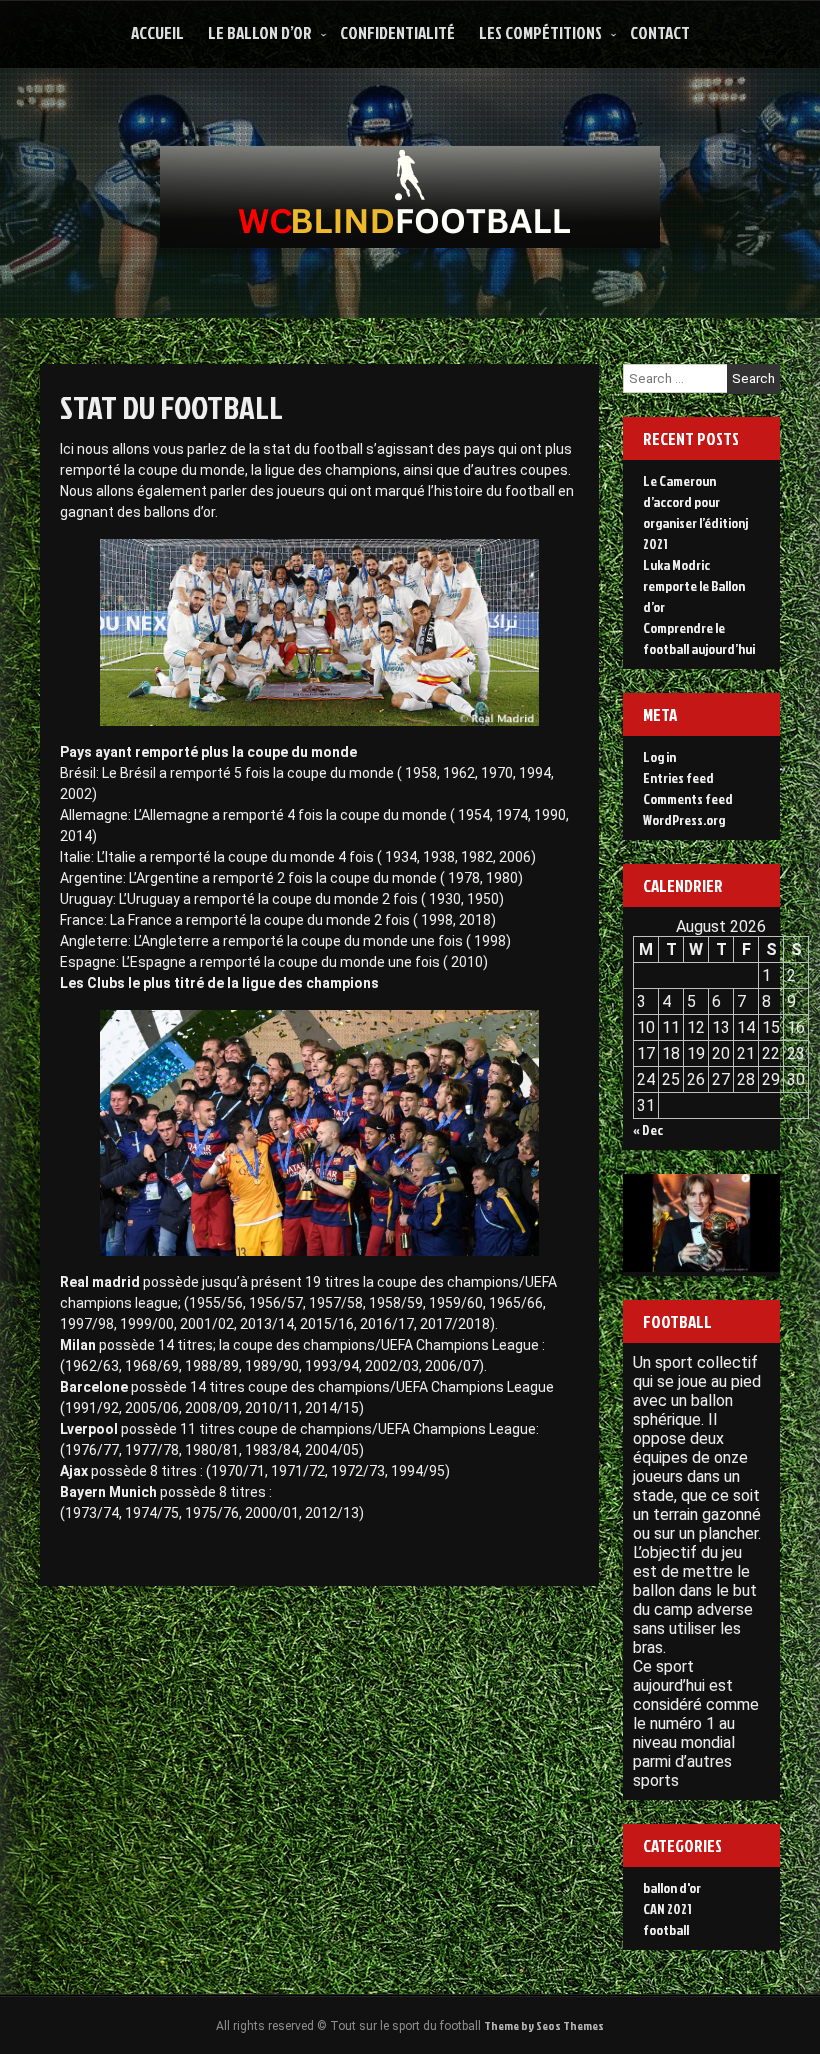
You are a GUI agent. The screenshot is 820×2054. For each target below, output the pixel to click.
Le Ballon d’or (260, 32)
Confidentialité (397, 32)
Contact (660, 32)
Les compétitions (540, 32)
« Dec (648, 1129)
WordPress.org (684, 819)
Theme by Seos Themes (544, 2025)
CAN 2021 (667, 1908)
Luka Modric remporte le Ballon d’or (694, 585)
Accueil (157, 32)
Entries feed (678, 777)
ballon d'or (672, 1887)
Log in (659, 756)
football (666, 1929)
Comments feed (688, 798)
